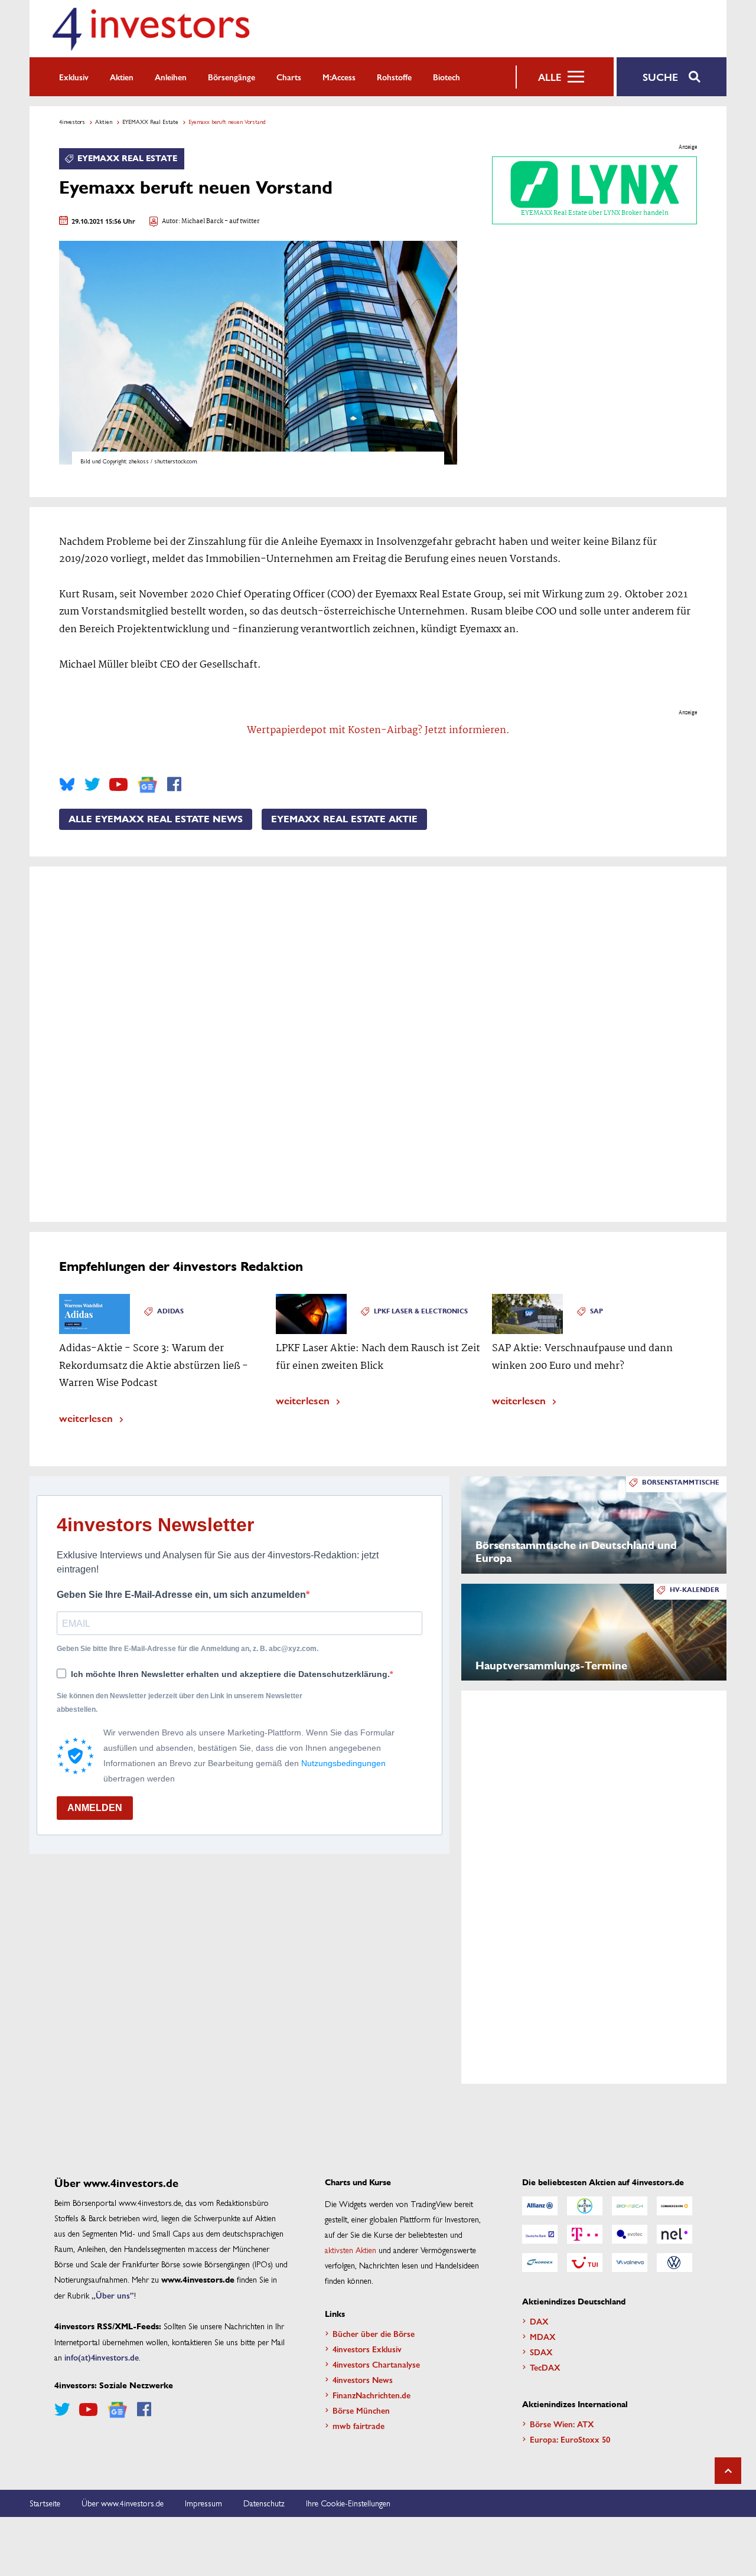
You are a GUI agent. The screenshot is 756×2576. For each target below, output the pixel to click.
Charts (289, 77)
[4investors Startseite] (151, 29)
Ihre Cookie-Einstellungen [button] (348, 2503)
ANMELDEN (95, 1808)
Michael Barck (202, 222)
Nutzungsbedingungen (343, 1763)
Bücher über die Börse (374, 2333)
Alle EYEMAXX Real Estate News (156, 819)
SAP (597, 1311)
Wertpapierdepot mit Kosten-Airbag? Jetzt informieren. (378, 730)
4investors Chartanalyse (376, 2364)
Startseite (45, 2503)
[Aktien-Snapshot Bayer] (585, 2206)
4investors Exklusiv (367, 2349)
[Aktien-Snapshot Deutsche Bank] (540, 2234)
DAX (539, 2321)
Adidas (170, 1311)
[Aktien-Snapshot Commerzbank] (674, 2206)
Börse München (361, 2410)
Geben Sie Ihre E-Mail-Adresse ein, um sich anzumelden (181, 1595)
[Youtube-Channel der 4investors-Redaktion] (118, 784)
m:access (339, 77)
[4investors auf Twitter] (92, 784)
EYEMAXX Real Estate (150, 122)
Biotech (447, 77)
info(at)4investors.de (102, 2357)
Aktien (122, 77)
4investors (72, 122)
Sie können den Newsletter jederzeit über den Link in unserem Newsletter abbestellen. (180, 1702)
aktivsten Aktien (351, 2250)
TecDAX (545, 2367)
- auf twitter (242, 222)
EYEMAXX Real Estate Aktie (344, 819)
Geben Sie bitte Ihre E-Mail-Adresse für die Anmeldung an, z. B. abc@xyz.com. (188, 1649)
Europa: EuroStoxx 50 (570, 2439)
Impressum (203, 2503)
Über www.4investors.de (123, 2503)
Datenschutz (264, 2503)
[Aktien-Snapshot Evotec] (630, 2234)
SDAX (541, 2352)
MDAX (543, 2336)
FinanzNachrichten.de (372, 2395)
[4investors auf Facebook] (174, 784)
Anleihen (171, 77)
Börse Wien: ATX (562, 2424)
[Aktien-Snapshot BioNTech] (630, 2206)
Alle (550, 77)
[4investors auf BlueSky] (67, 784)
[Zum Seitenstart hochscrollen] (728, 2471)
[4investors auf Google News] (147, 785)
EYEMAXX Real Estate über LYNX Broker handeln (595, 213)
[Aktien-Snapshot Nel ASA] (674, 2234)
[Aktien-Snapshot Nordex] (540, 2263)
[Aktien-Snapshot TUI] (585, 2263)
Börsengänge (232, 77)
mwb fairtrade (359, 2425)
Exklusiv (74, 77)
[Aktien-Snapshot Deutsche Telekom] (585, 2234)
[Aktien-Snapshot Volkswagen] (674, 2263)
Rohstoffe (394, 77)
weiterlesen (86, 1418)
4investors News (363, 2379)
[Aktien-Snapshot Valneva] (630, 2263)
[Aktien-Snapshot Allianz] (540, 2206)
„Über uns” (113, 2295)
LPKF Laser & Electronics (421, 1311)
